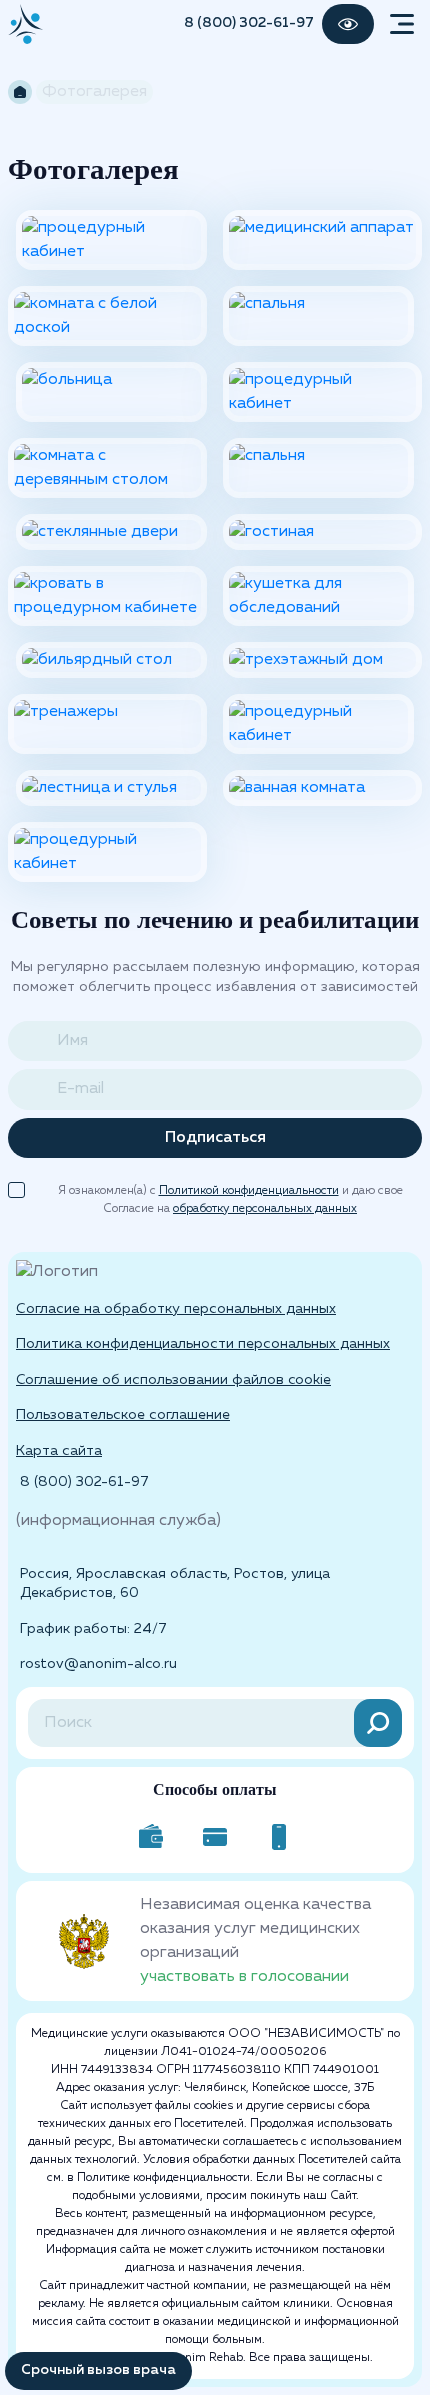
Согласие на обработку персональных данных (176, 1309)
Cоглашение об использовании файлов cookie (173, 1380)
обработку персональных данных (265, 1209)
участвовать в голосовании (244, 1977)
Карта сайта (59, 1451)
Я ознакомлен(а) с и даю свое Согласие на (230, 1192)
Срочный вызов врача (98, 2370)
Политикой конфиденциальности (249, 1191)
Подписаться (215, 1138)
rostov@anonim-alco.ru (98, 1664)
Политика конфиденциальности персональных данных (203, 1344)
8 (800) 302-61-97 (249, 23)
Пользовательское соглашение (123, 1415)
